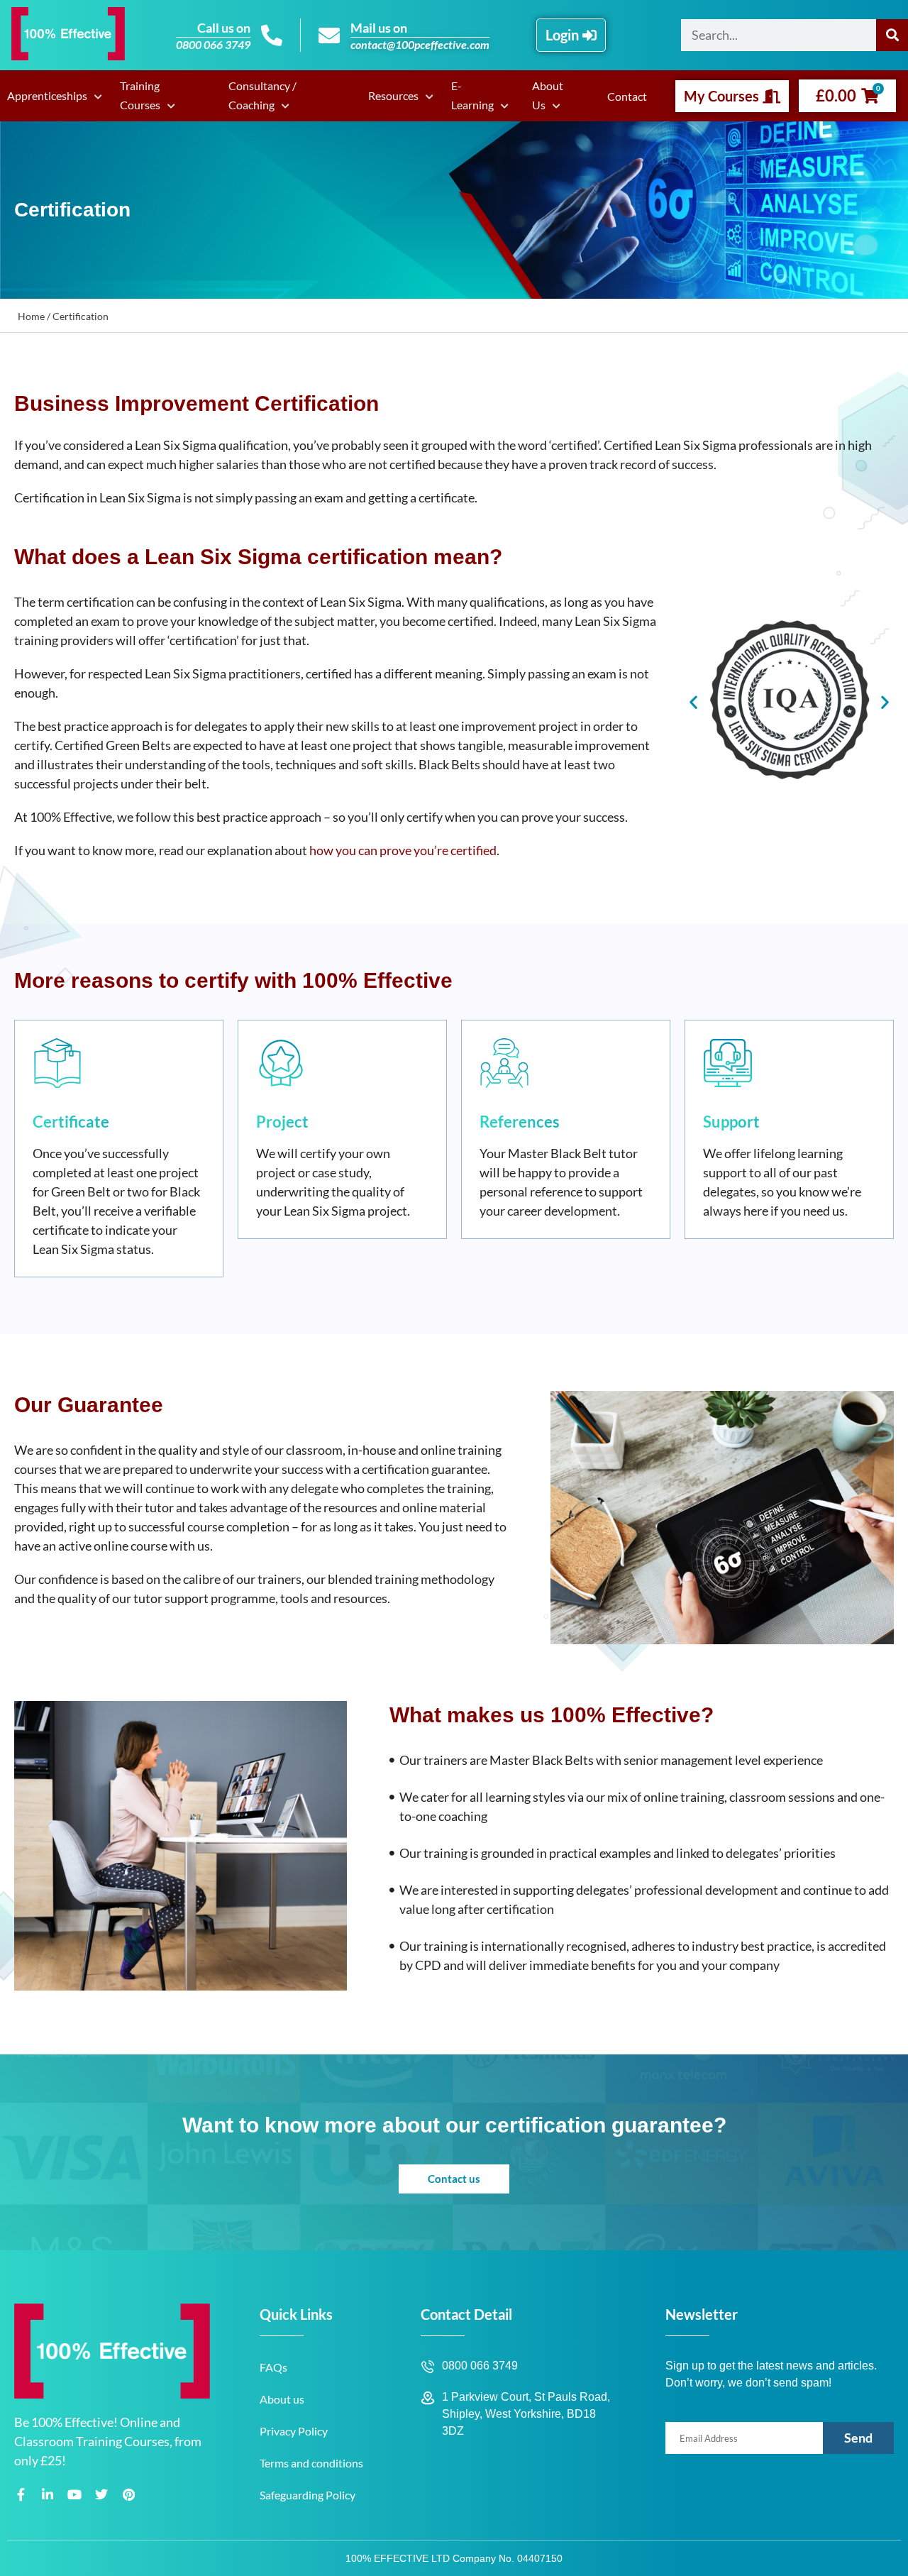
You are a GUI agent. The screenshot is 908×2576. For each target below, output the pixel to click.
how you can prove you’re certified (403, 850)
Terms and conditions (311, 2463)
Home (31, 316)
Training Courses (140, 95)
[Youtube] (74, 2494)
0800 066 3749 (213, 44)
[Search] (892, 35)
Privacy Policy (294, 2431)
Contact (627, 96)
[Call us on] (272, 35)
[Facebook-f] (21, 2494)
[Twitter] (101, 2494)
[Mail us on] (329, 35)
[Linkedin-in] (48, 2494)
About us (282, 2399)
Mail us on (379, 28)
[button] (693, 701)
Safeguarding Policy (308, 2495)
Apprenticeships (47, 95)
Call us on (224, 28)
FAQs (273, 2367)
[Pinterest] (128, 2494)
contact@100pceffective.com (420, 44)
